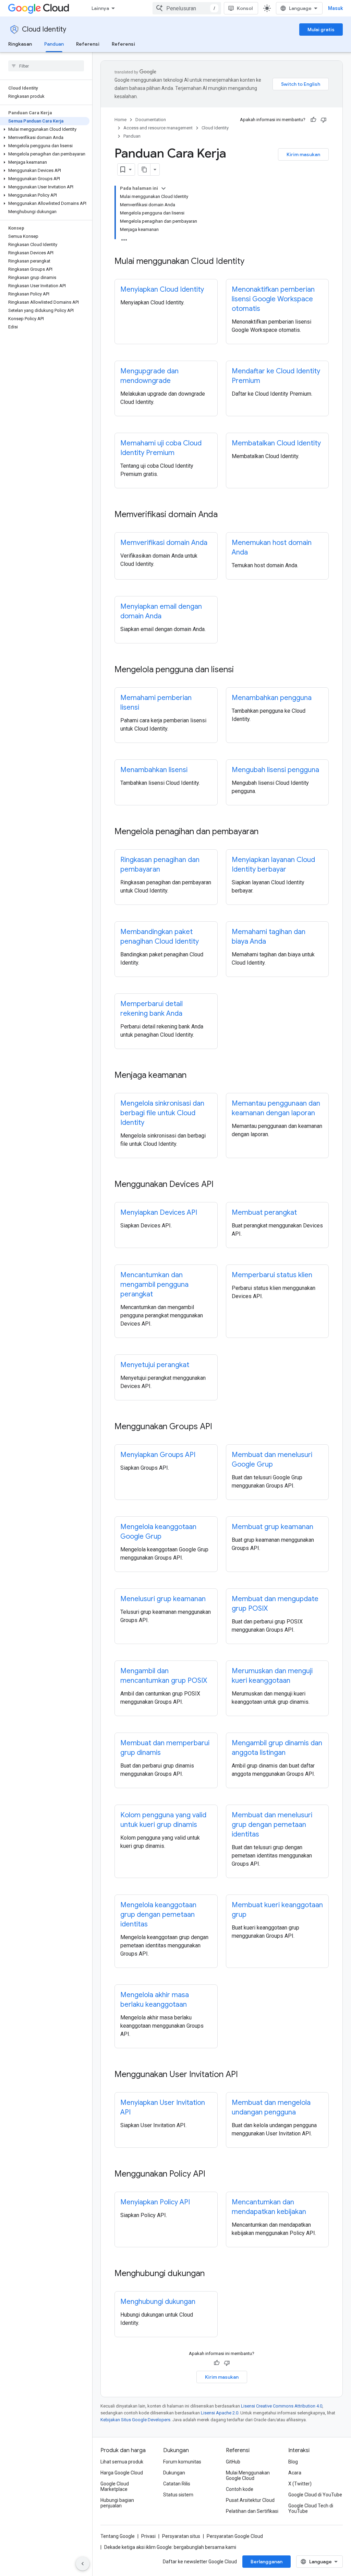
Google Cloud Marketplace (115, 2486)
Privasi (148, 2536)
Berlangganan (267, 2562)
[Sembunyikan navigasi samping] (83, 2564)
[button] (45, 129)
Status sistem (178, 2495)
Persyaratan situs (181, 2536)
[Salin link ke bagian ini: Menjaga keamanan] (193, 1076)
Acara (295, 2473)
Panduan (54, 44)
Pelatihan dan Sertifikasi (252, 2511)
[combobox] (187, 8)
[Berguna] (313, 120)
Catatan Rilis (177, 2484)
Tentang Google (118, 2536)
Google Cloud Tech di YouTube (311, 2508)
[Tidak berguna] (324, 120)
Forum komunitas (182, 2462)
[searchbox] (46, 66)
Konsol (245, 8)
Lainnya (100, 8)
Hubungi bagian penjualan (117, 2503)
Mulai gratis (321, 30)
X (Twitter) (300, 2484)
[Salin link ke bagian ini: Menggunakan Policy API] (212, 2175)
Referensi (88, 44)
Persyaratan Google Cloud (235, 2536)
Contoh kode (240, 2489)
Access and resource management (158, 128)
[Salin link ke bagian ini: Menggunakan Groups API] (219, 1427)
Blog (293, 2462)
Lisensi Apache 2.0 (220, 2413)
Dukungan (174, 2473)
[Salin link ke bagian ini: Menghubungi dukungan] (211, 2274)
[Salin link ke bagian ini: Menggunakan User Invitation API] (245, 2075)
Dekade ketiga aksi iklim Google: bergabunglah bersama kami (170, 2547)
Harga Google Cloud (122, 2473)
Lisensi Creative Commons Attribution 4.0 (282, 2406)
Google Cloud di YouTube (315, 2495)
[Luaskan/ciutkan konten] (164, 188)
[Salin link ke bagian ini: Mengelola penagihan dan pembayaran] (265, 832)
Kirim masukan (303, 154)
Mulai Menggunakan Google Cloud (248, 2475)
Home (120, 120)
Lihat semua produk (122, 2462)
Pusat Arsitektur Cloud (250, 2500)
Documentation (151, 120)
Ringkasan (20, 44)
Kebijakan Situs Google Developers (135, 2420)
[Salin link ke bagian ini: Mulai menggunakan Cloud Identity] (251, 262)
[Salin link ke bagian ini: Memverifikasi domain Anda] (225, 515)
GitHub (233, 2462)
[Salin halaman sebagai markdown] (144, 170)
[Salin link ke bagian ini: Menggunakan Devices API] (220, 1185)
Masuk (335, 8)
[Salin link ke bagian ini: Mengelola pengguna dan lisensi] (241, 670)
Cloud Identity (44, 29)
